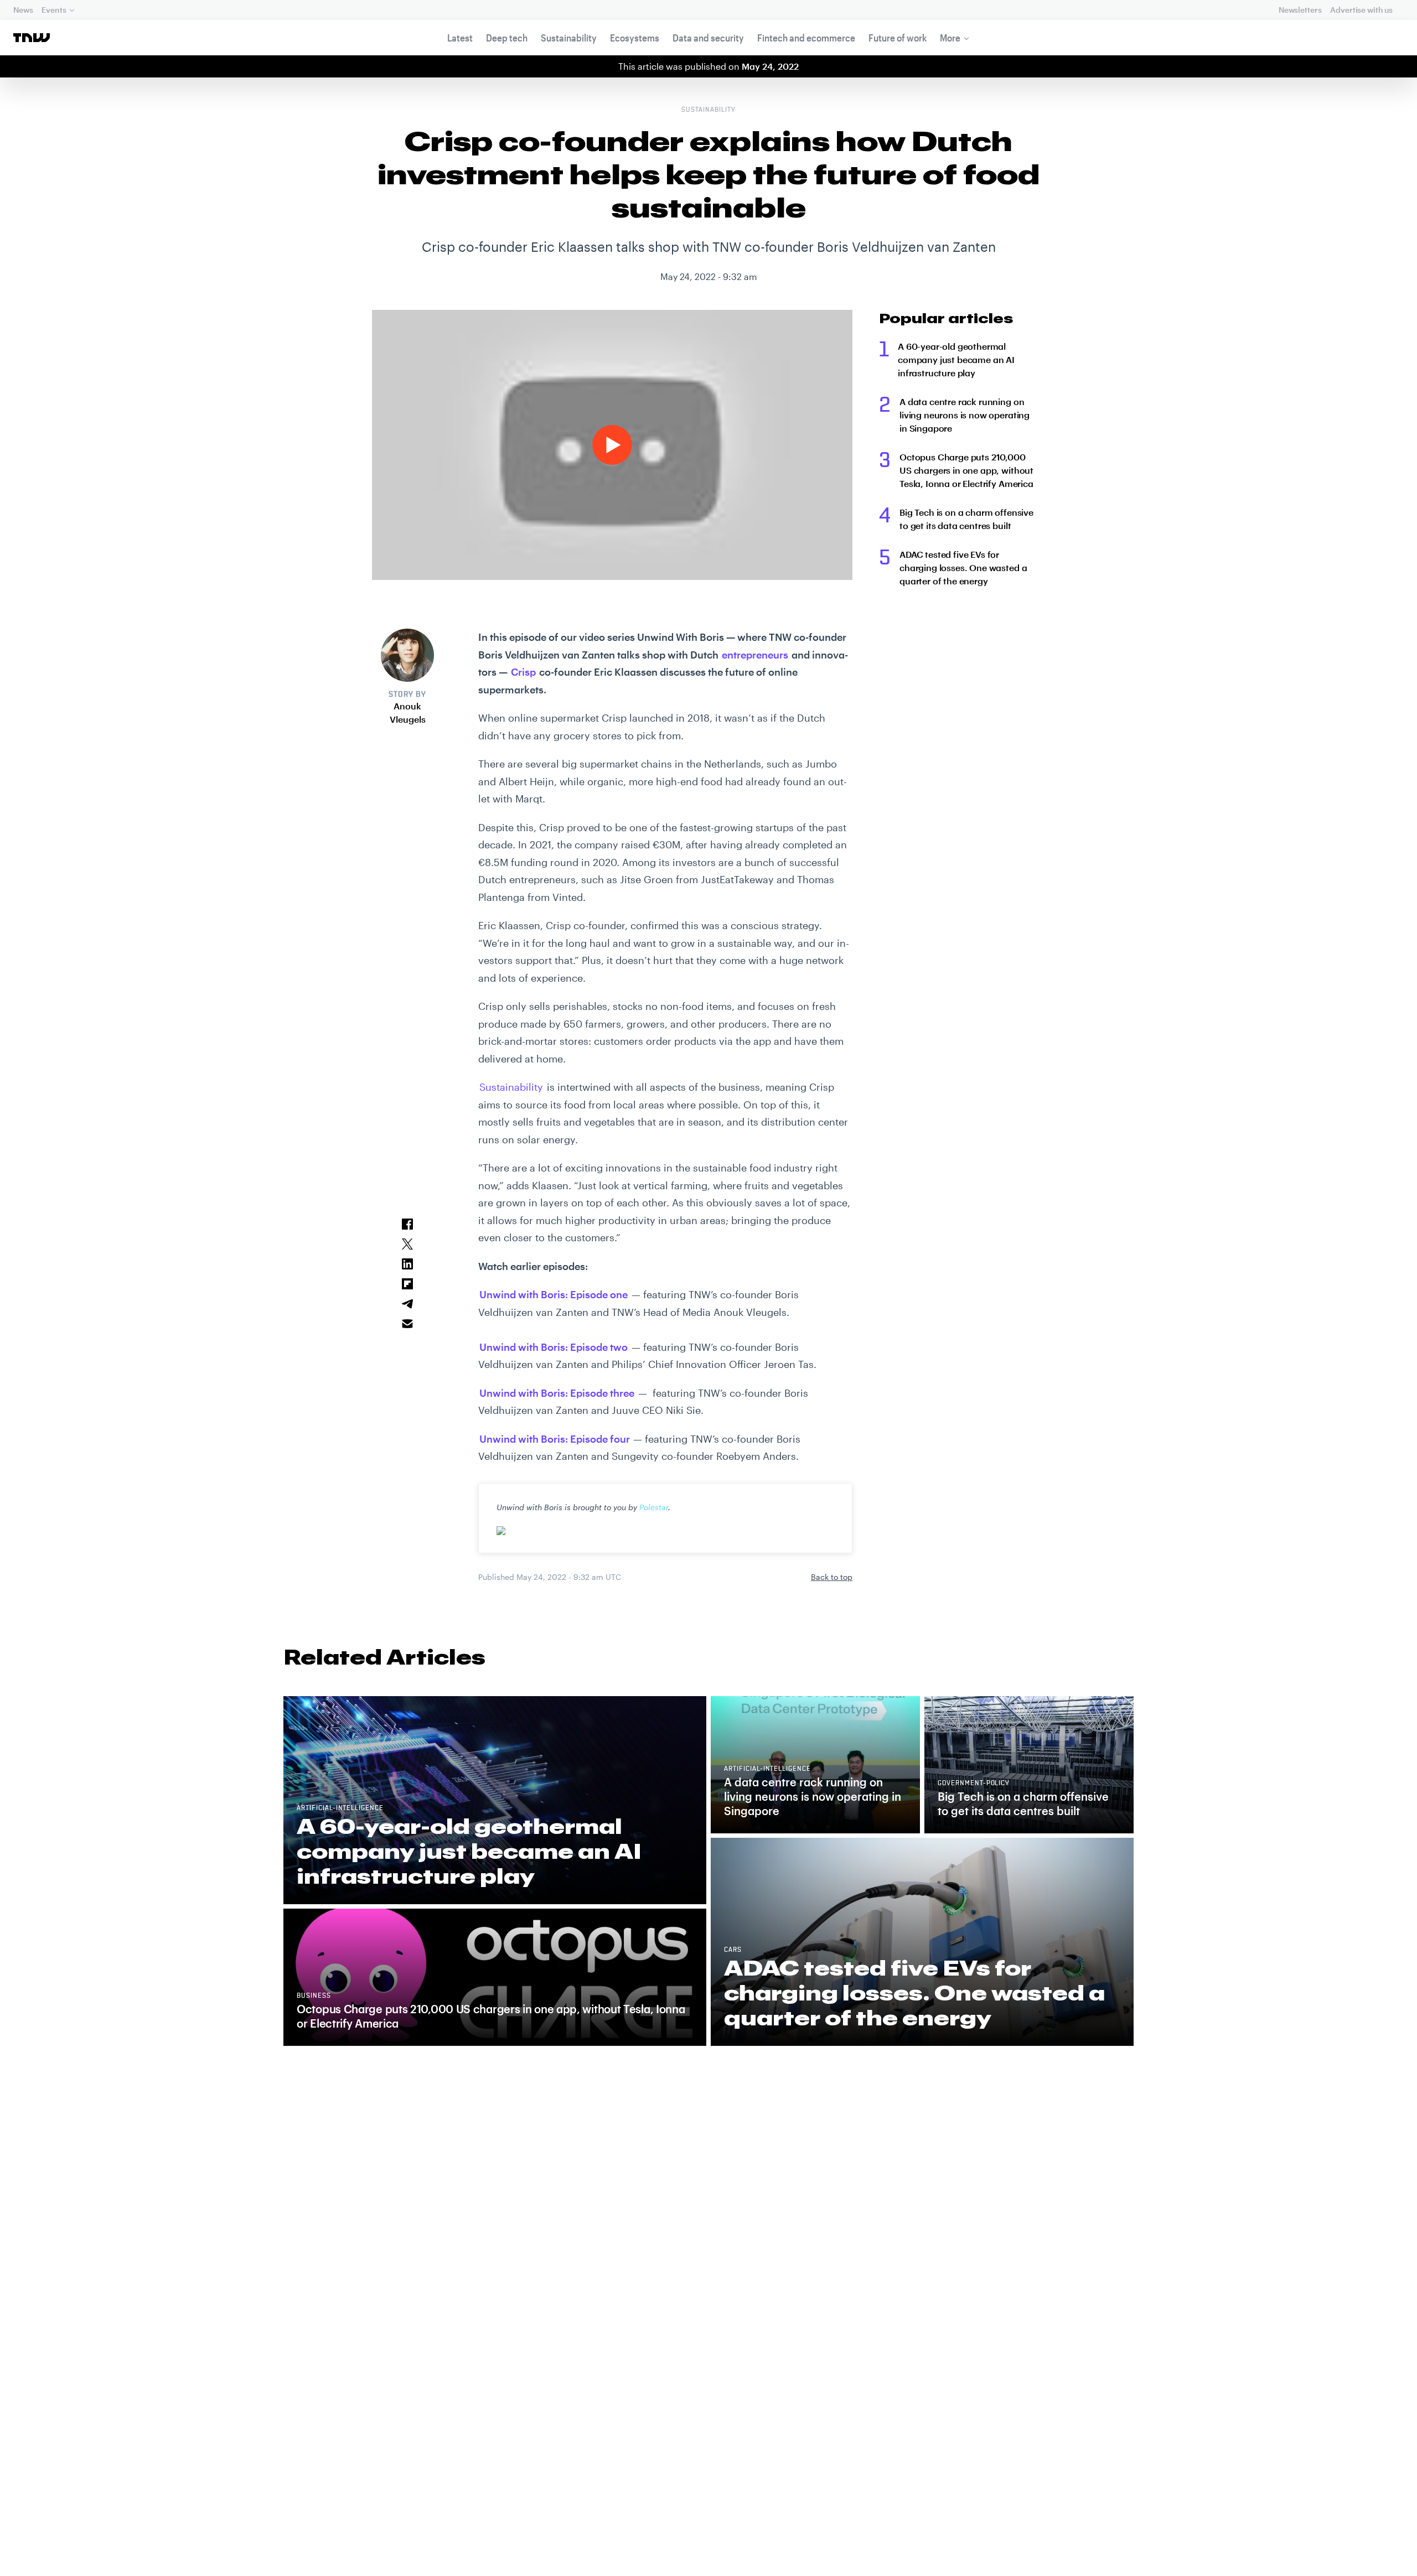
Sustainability (569, 38)
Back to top (832, 1577)
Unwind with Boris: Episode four (555, 1439)
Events (54, 10)
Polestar (654, 1507)
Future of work (898, 38)
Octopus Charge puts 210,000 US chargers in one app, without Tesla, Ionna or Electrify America (966, 470)
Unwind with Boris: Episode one (554, 1294)
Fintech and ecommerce (806, 38)
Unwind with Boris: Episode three (557, 1393)
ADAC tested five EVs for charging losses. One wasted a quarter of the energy (963, 567)
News (23, 10)
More (950, 38)
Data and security (708, 38)
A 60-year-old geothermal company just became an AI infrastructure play (956, 359)
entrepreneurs (755, 655)
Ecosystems (635, 38)
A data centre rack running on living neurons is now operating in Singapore (965, 415)
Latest (460, 38)
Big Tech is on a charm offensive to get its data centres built (966, 519)
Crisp (523, 672)
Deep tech (507, 38)
